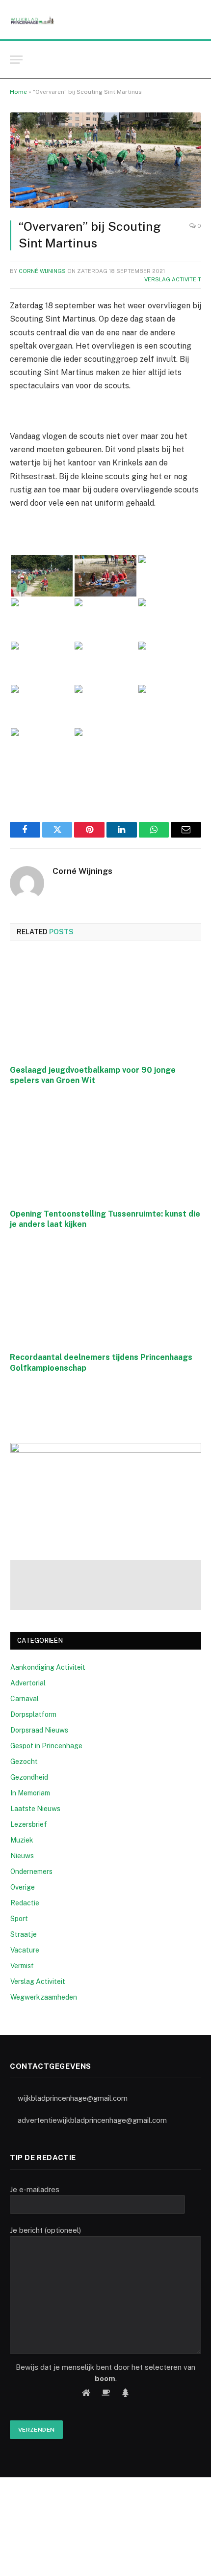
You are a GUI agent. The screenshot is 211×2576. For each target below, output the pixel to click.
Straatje (24, 1934)
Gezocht (24, 1762)
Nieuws (22, 1856)
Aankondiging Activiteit (48, 1667)
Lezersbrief (29, 1824)
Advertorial (28, 1683)
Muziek (22, 1840)
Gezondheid (29, 1777)
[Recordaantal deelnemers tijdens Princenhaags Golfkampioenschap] (105, 1293)
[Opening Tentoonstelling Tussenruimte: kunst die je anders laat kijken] (105, 1150)
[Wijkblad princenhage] (32, 20)
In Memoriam (30, 1793)
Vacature (25, 1950)
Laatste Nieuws (35, 1809)
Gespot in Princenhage (46, 1746)
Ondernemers (31, 1871)
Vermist (22, 1966)
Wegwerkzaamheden (44, 1997)
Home (18, 92)
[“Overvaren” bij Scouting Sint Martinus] (105, 160)
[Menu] (16, 60)
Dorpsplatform (33, 1714)
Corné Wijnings (42, 271)
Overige (23, 1887)
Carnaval (25, 1699)
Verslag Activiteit (173, 279)
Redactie (25, 1903)
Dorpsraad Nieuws (39, 1730)
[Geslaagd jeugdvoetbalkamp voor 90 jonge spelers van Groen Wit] (105, 1006)
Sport (19, 1919)
